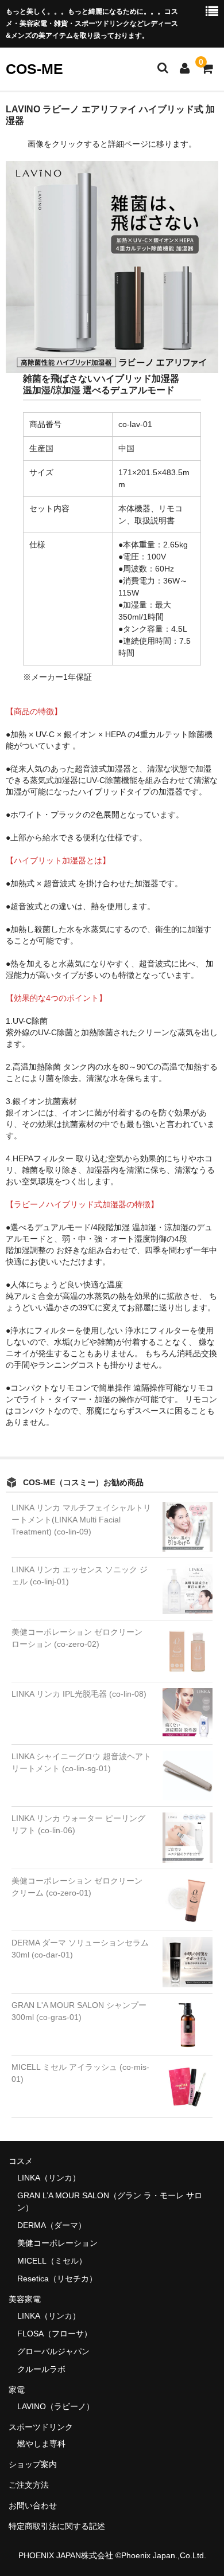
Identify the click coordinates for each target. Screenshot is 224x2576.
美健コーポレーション (57, 2243)
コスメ (21, 2161)
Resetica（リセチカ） (57, 2279)
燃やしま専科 (41, 2444)
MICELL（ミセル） (52, 2261)
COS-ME (34, 69)
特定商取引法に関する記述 (57, 2526)
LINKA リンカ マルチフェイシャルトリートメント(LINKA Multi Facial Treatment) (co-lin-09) (81, 1520)
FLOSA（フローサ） (55, 2334)
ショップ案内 (33, 2464)
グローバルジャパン (53, 2351)
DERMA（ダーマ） (52, 2225)
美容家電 (25, 2299)
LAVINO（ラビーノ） (56, 2406)
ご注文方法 (29, 2485)
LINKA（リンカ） (49, 2178)
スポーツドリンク (41, 2427)
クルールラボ (41, 2369)
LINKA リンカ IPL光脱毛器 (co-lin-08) (79, 1694)
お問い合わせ (33, 2505)
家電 (17, 2390)
